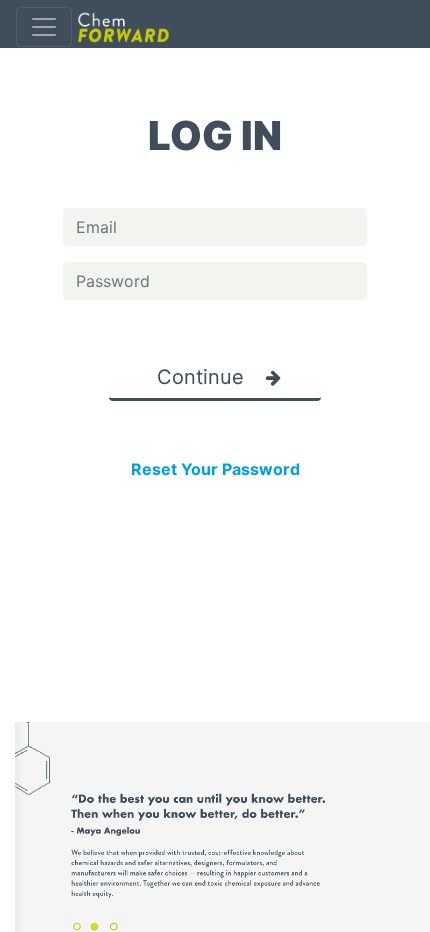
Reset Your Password (215, 469)
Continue (203, 377)
